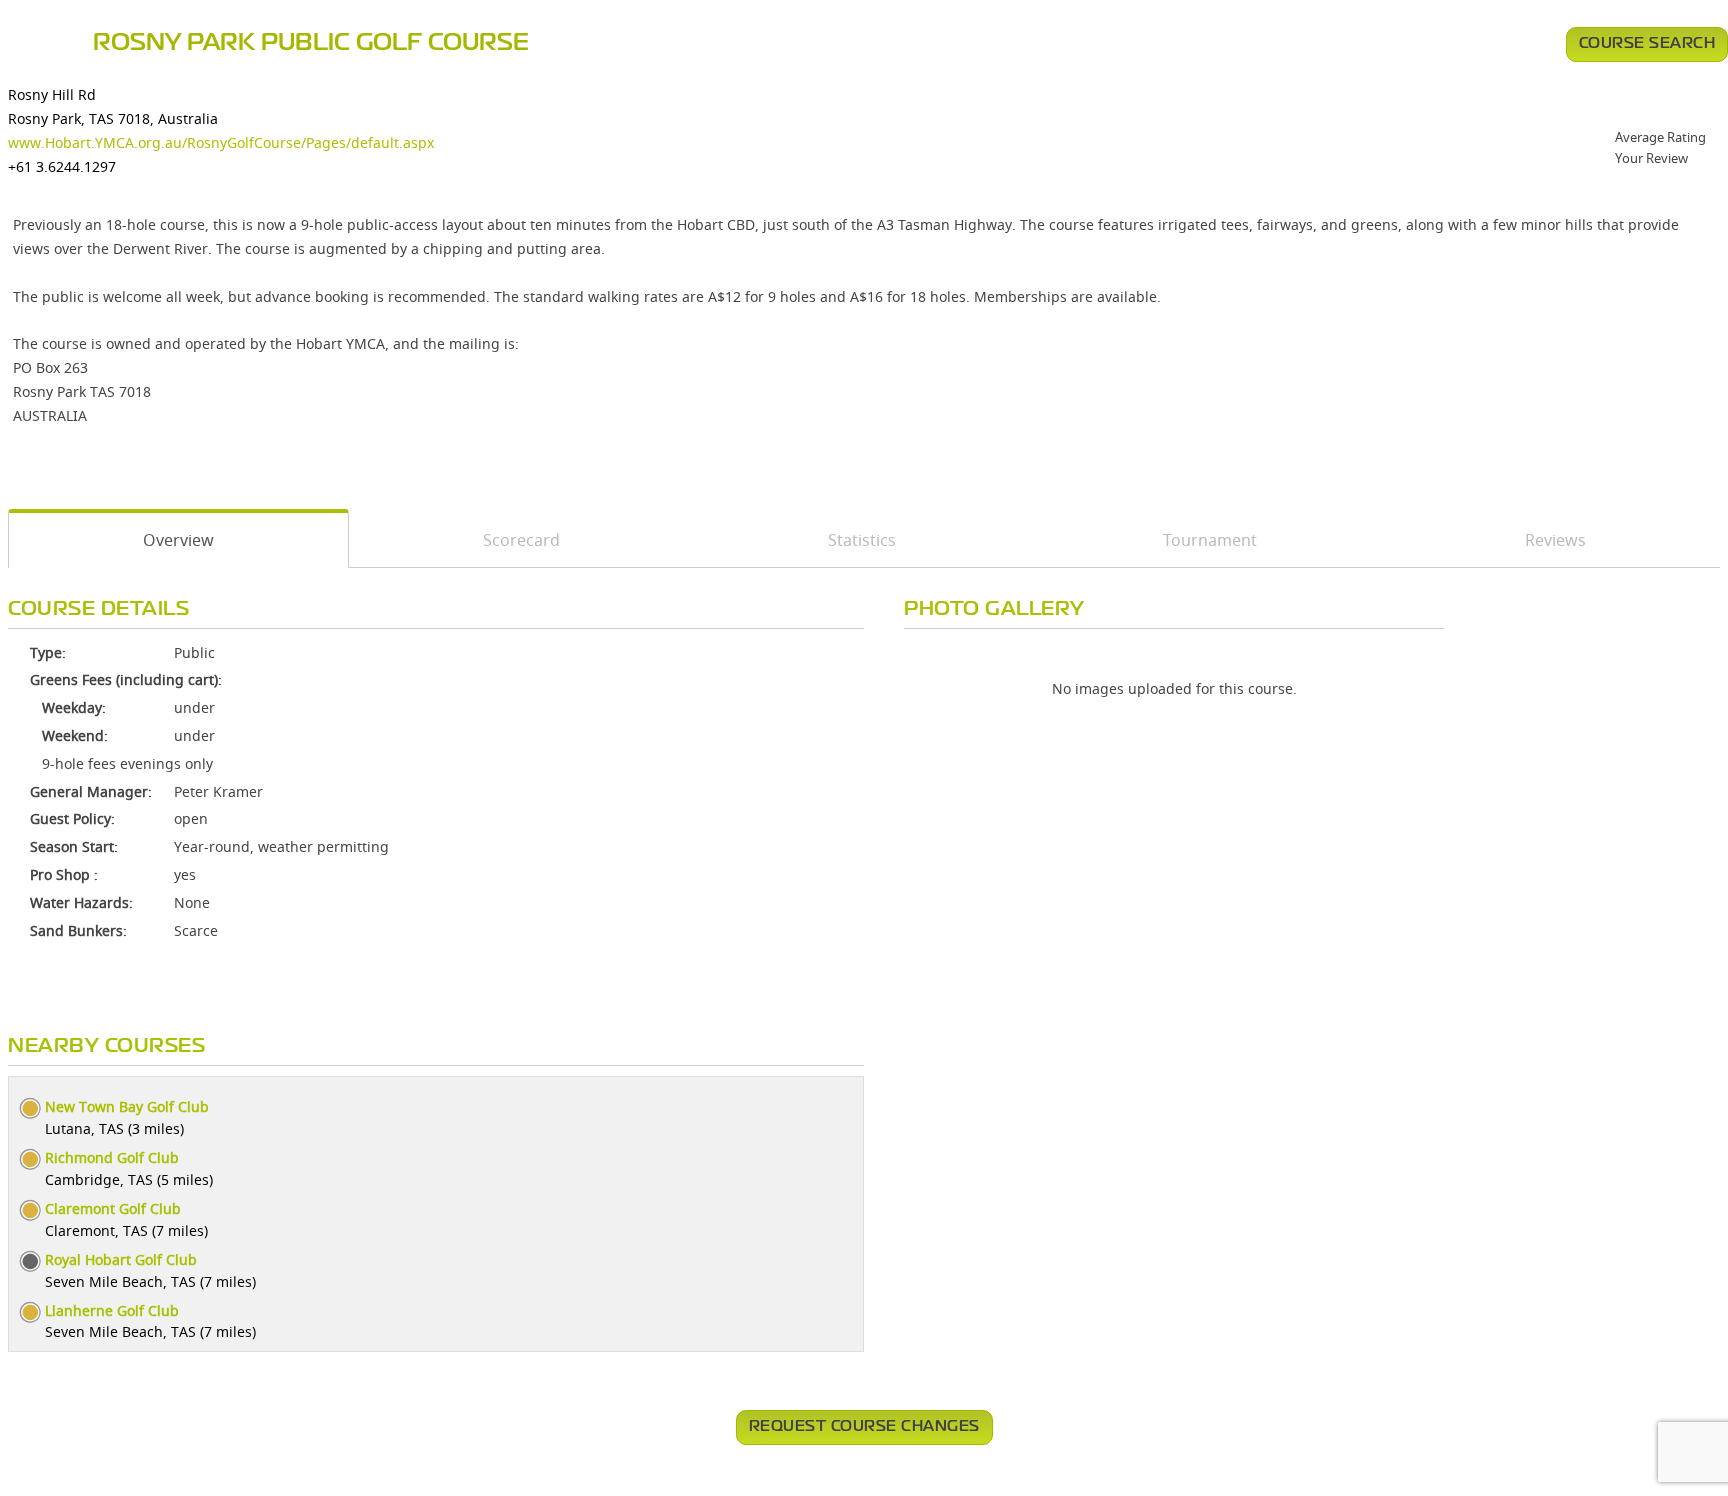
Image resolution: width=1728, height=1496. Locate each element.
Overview (178, 540)
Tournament (1210, 540)
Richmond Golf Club (112, 1157)
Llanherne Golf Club (112, 1310)
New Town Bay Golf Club (127, 1106)
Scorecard (521, 540)
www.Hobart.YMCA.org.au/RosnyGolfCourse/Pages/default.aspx (221, 142)
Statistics (862, 540)
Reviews (1555, 540)
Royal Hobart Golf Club (121, 1259)
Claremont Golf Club (113, 1208)
